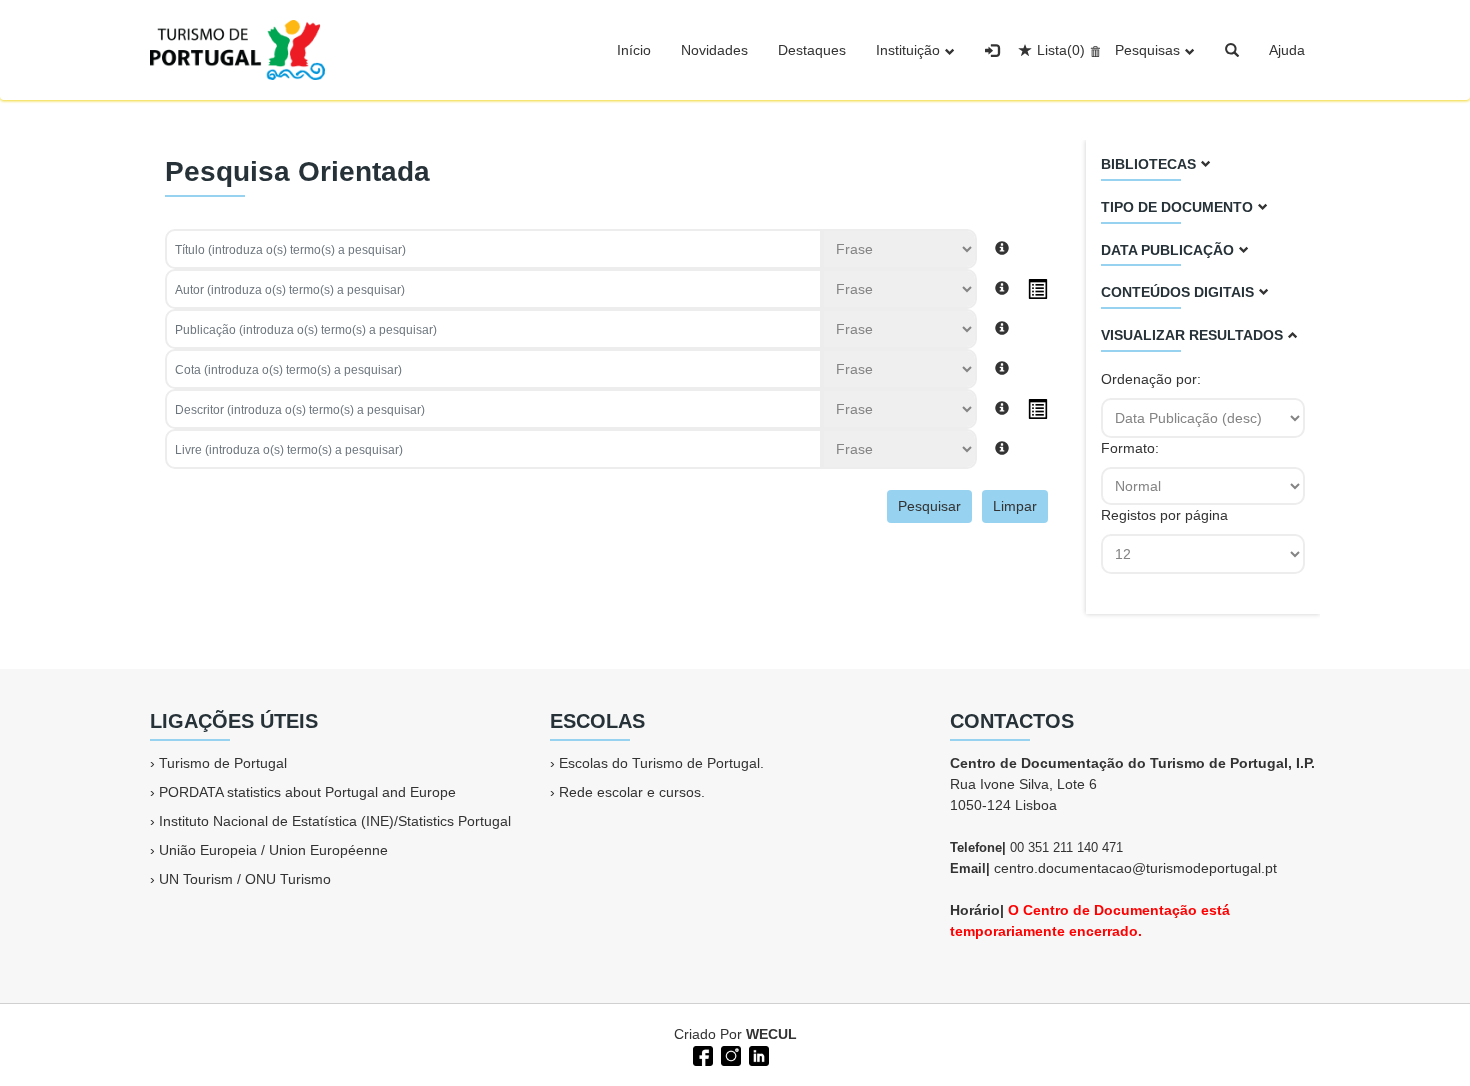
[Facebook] (701, 1054)
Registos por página (1164, 515)
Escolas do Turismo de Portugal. (661, 763)
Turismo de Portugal (223, 763)
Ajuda (1287, 50)
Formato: (1132, 448)
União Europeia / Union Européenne (273, 850)
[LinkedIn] (757, 1054)
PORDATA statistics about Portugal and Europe (307, 792)
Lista (1061, 50)
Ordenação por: (1153, 379)
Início (634, 50)
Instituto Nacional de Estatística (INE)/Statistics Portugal (335, 821)
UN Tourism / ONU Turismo (245, 879)
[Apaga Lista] (1092, 50)
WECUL (771, 1034)
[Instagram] (729, 1054)
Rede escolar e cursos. (632, 792)
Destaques (812, 50)
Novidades (714, 50)
